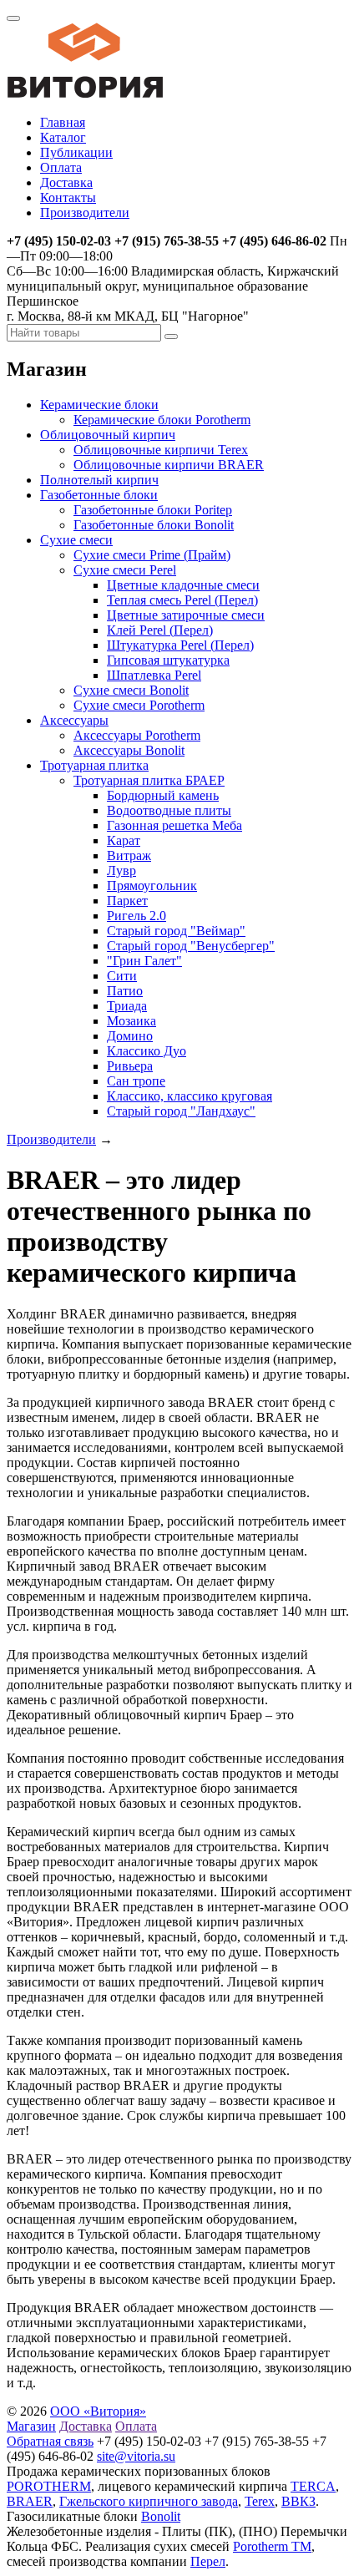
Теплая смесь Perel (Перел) (182, 600)
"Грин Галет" (144, 961)
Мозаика (131, 1021)
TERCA (313, 2486)
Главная (63, 122)
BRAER (30, 2501)
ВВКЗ (298, 2501)
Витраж (129, 855)
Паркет (127, 901)
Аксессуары (74, 720)
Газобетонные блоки (99, 495)
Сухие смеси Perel (125, 570)
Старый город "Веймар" (176, 931)
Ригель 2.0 (137, 916)
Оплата (61, 167)
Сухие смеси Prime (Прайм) (152, 555)
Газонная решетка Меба (174, 825)
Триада (127, 1006)
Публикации (76, 152)
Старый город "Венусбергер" (191, 946)
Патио (125, 991)
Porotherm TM (272, 2546)
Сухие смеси (76, 540)
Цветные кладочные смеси (183, 585)
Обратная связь (50, 2441)
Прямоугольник (152, 886)
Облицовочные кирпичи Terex (161, 450)
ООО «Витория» (98, 2411)
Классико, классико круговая (190, 1096)
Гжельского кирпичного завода (149, 2501)
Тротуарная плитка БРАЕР (149, 780)
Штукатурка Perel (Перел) (180, 645)
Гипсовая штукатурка (168, 660)
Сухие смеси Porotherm (139, 705)
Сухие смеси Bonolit (131, 690)
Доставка (66, 182)
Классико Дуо (147, 1051)
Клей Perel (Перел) (160, 630)
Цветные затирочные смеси (186, 615)
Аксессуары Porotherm (137, 735)
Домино (130, 1036)
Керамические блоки (99, 405)
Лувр (121, 870)
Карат (124, 840)
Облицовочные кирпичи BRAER (169, 465)
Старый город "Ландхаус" (181, 1111)
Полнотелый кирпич (99, 480)
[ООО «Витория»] (85, 94)
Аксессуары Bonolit (129, 750)
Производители (85, 213)
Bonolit (161, 2516)
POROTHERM (49, 2486)
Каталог (63, 137)
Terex (260, 2501)
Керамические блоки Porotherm (162, 420)
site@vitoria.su (136, 2456)
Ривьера (130, 1066)
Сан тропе (136, 1081)
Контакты (68, 197)
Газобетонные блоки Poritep (153, 510)
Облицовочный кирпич (108, 435)
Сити (122, 976)
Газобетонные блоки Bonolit (154, 525)
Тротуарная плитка (94, 765)
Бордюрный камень (163, 795)
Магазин (31, 2426)
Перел (208, 2561)
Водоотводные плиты (169, 810)
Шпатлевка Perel (154, 675)
